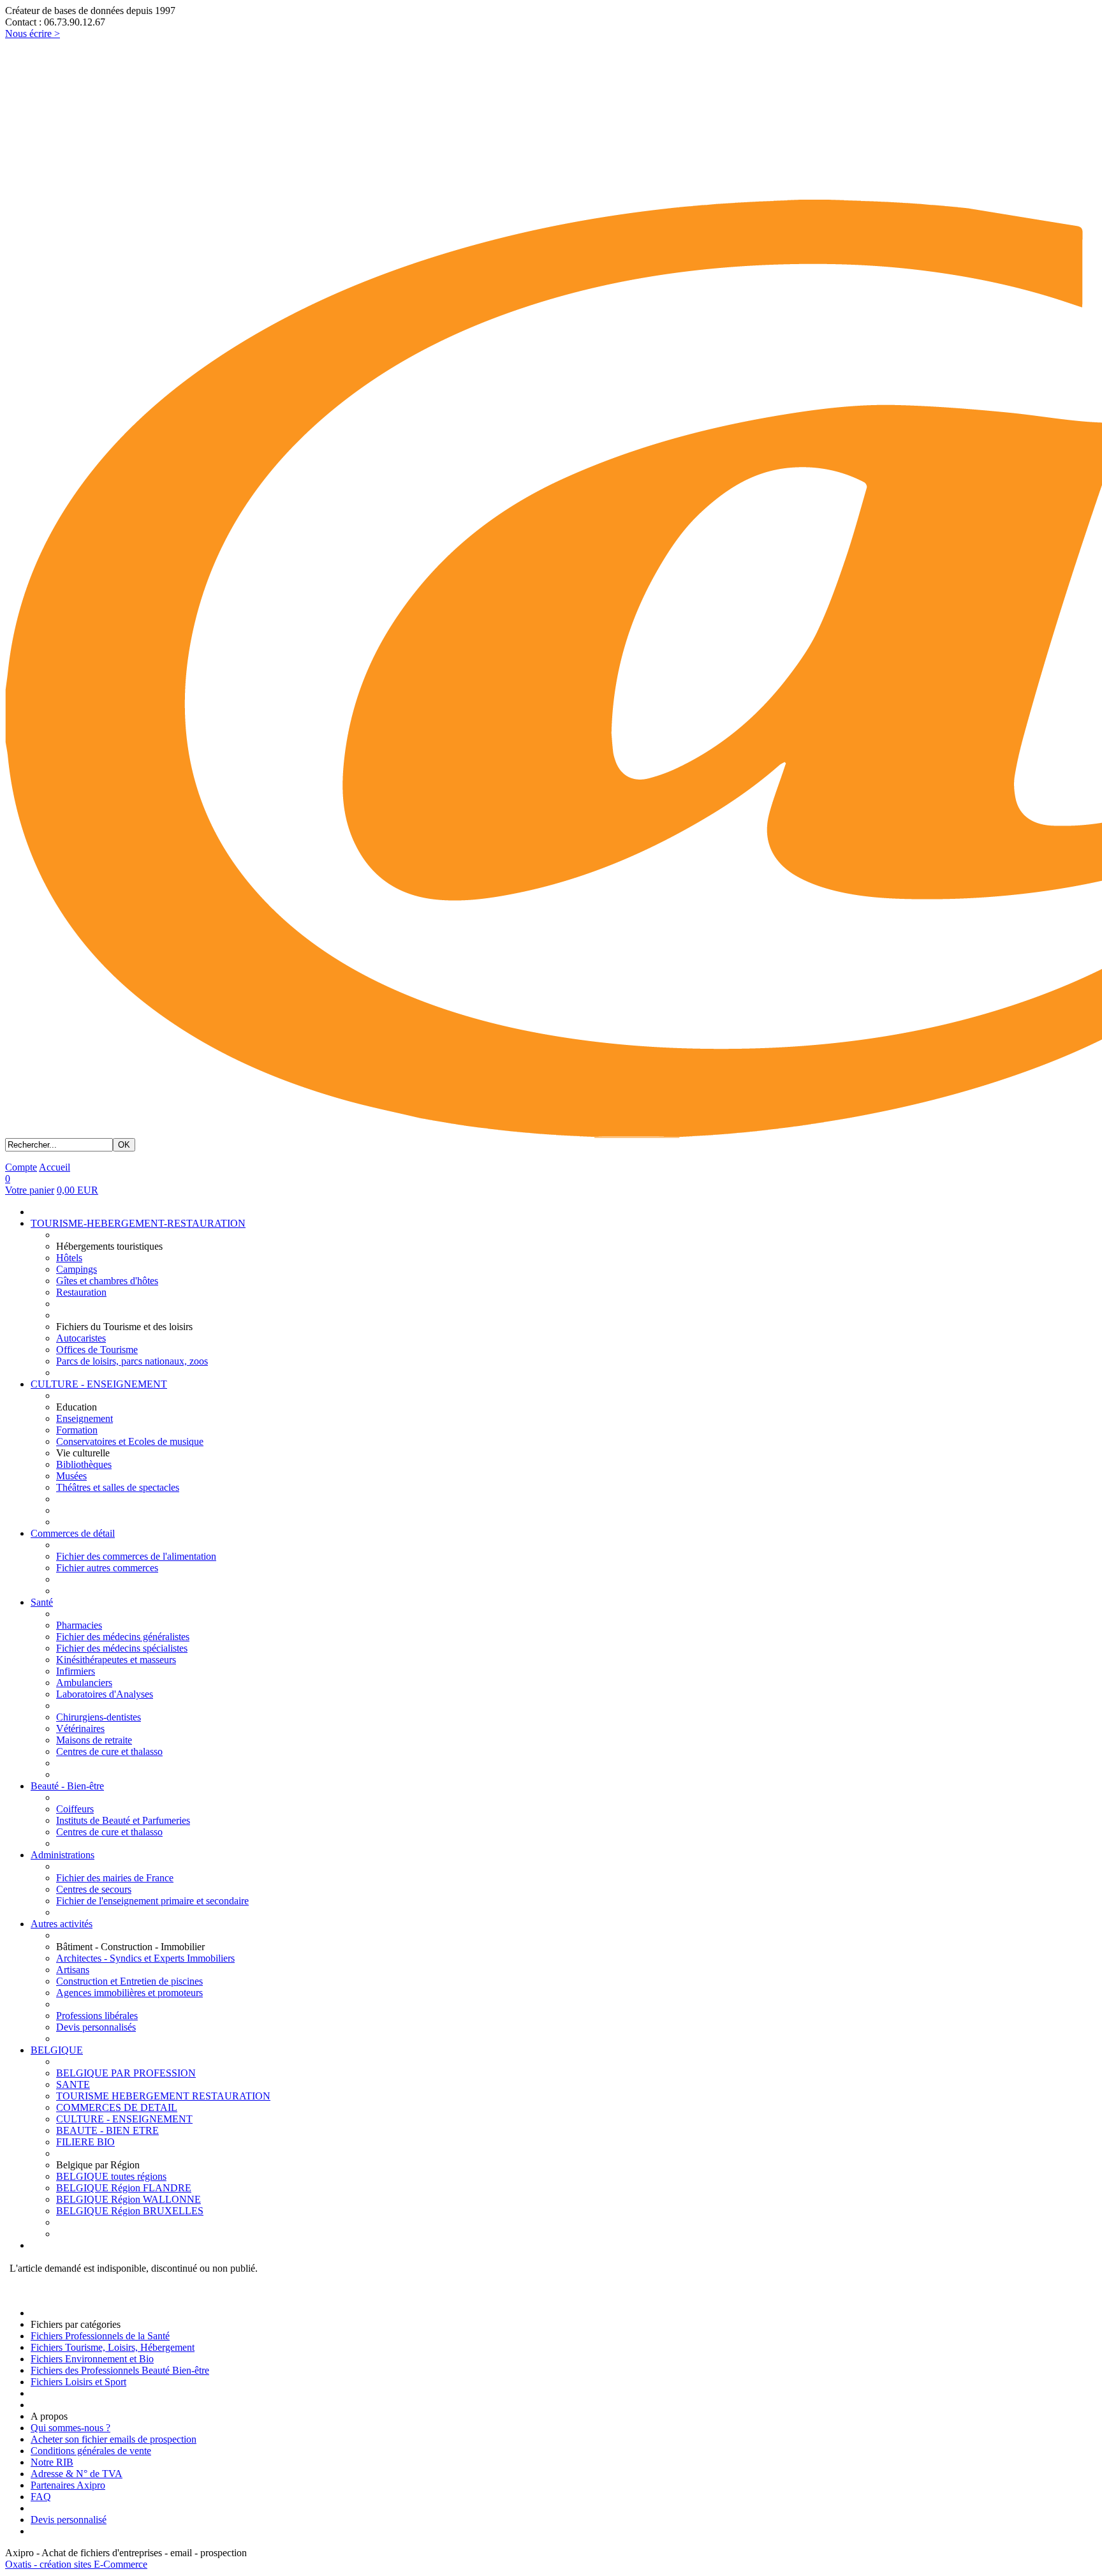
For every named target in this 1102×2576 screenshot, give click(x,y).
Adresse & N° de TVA (77, 2474)
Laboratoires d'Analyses (105, 1694)
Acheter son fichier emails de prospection (114, 2439)
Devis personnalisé (69, 2520)
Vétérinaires (80, 1728)
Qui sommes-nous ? (70, 2428)
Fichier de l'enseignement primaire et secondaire (152, 1901)
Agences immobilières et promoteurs (129, 1993)
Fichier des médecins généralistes (123, 1637)
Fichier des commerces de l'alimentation (136, 1556)
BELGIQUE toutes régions (111, 2176)
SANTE (73, 2084)
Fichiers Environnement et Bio (92, 2359)
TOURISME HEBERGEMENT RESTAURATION (163, 2096)
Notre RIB (52, 2462)
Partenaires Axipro (68, 2485)
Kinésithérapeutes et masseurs (116, 1660)
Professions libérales (97, 2016)
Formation (77, 1430)
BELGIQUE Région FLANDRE (124, 2188)
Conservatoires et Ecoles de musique (130, 1441)
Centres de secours (94, 1889)
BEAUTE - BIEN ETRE (107, 2130)
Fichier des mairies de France (115, 1878)
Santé (42, 1602)
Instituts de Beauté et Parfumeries (123, 1820)
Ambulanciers (84, 1683)
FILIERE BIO (85, 2142)
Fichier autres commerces (107, 1568)
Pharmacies (79, 1625)
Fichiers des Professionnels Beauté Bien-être (120, 2370)
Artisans (73, 1970)
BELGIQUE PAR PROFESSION (126, 2073)
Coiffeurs (75, 1809)
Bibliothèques (84, 1464)
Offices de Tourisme (97, 1350)
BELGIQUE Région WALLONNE (129, 2199)
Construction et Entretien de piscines (129, 1981)
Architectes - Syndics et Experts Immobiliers (145, 1958)
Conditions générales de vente (91, 2451)
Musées (71, 1476)
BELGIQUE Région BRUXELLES (130, 2211)
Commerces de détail (73, 1533)
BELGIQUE (57, 2050)
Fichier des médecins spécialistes (122, 1648)
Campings (77, 1269)
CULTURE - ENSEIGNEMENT (99, 1384)
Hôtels (69, 1258)
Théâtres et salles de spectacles (118, 1487)
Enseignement (84, 1418)
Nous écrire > (33, 33)
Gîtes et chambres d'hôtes (107, 1281)
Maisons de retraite (94, 1740)
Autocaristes (81, 1338)
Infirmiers (76, 1671)
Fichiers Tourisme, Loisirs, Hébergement (113, 2347)
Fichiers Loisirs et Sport (78, 2382)
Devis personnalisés (96, 2027)
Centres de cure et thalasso (109, 1751)
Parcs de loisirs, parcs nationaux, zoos (132, 1361)
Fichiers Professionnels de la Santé (100, 2336)
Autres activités (62, 1924)
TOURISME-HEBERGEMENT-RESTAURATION (138, 1223)
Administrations (62, 1855)
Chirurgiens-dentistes (99, 1717)
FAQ (41, 2497)
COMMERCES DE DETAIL (117, 2107)
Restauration (81, 1292)
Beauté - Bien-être (67, 1786)
